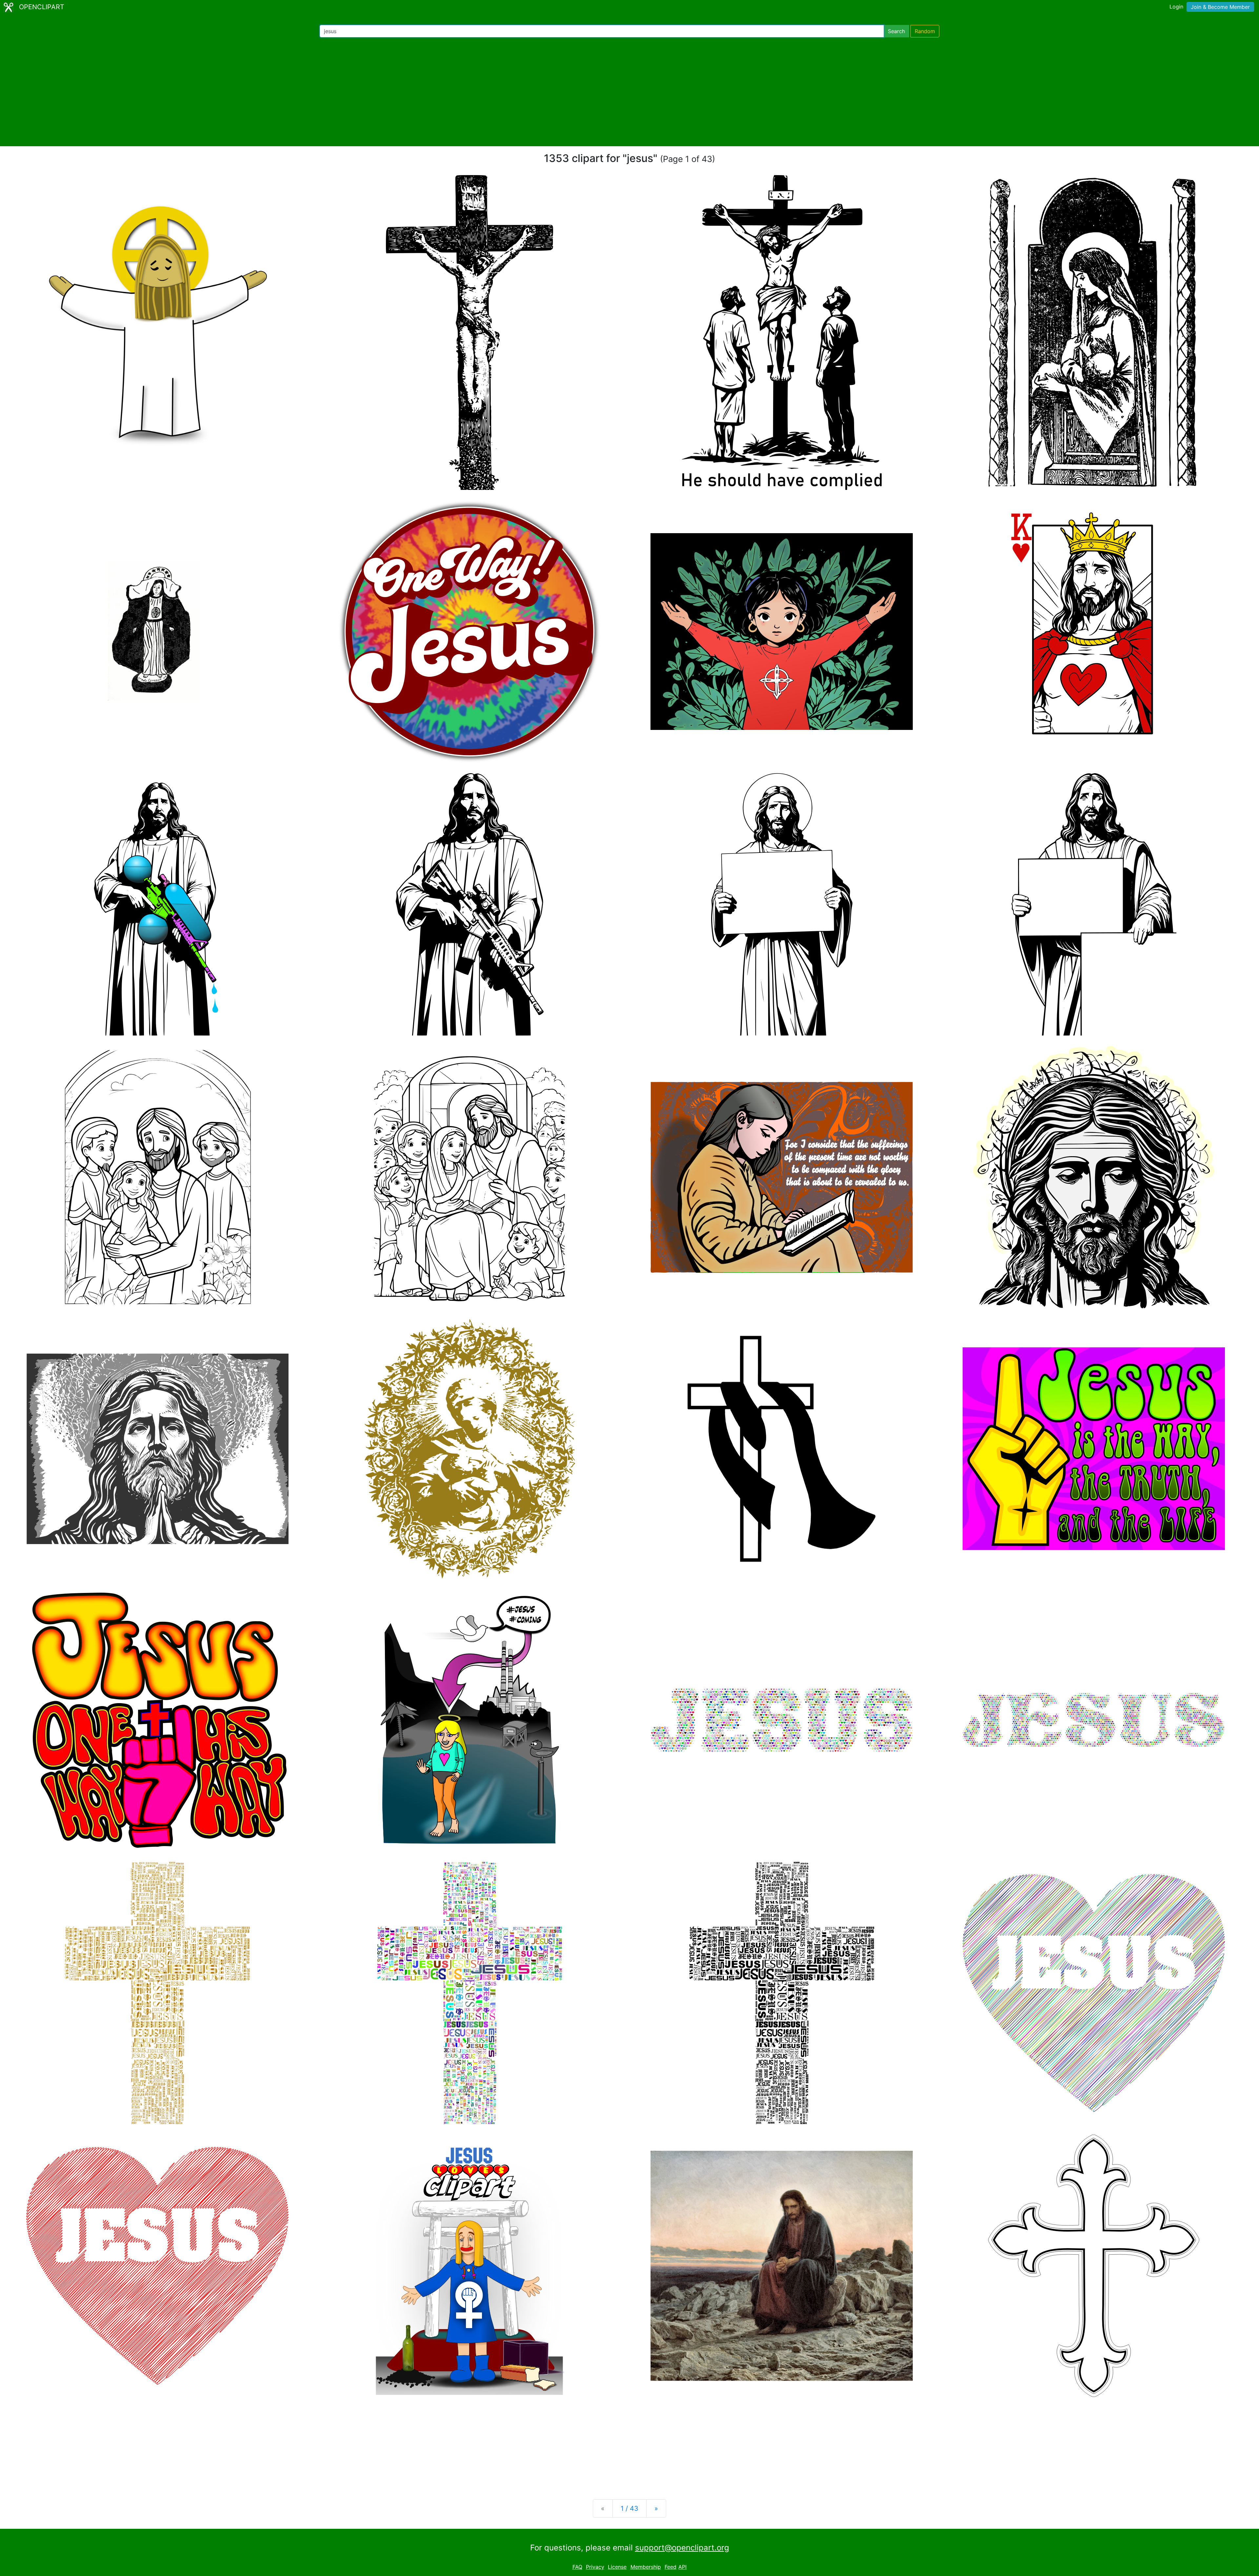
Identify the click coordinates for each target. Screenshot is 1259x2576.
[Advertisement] (629, 92)
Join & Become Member (1220, 7)
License (617, 2567)
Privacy (595, 2567)
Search (896, 31)
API (682, 2567)
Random (925, 31)
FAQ (577, 2567)
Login (1176, 7)
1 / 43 (629, 2508)
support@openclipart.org (682, 2548)
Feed (670, 2567)
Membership (646, 2567)
